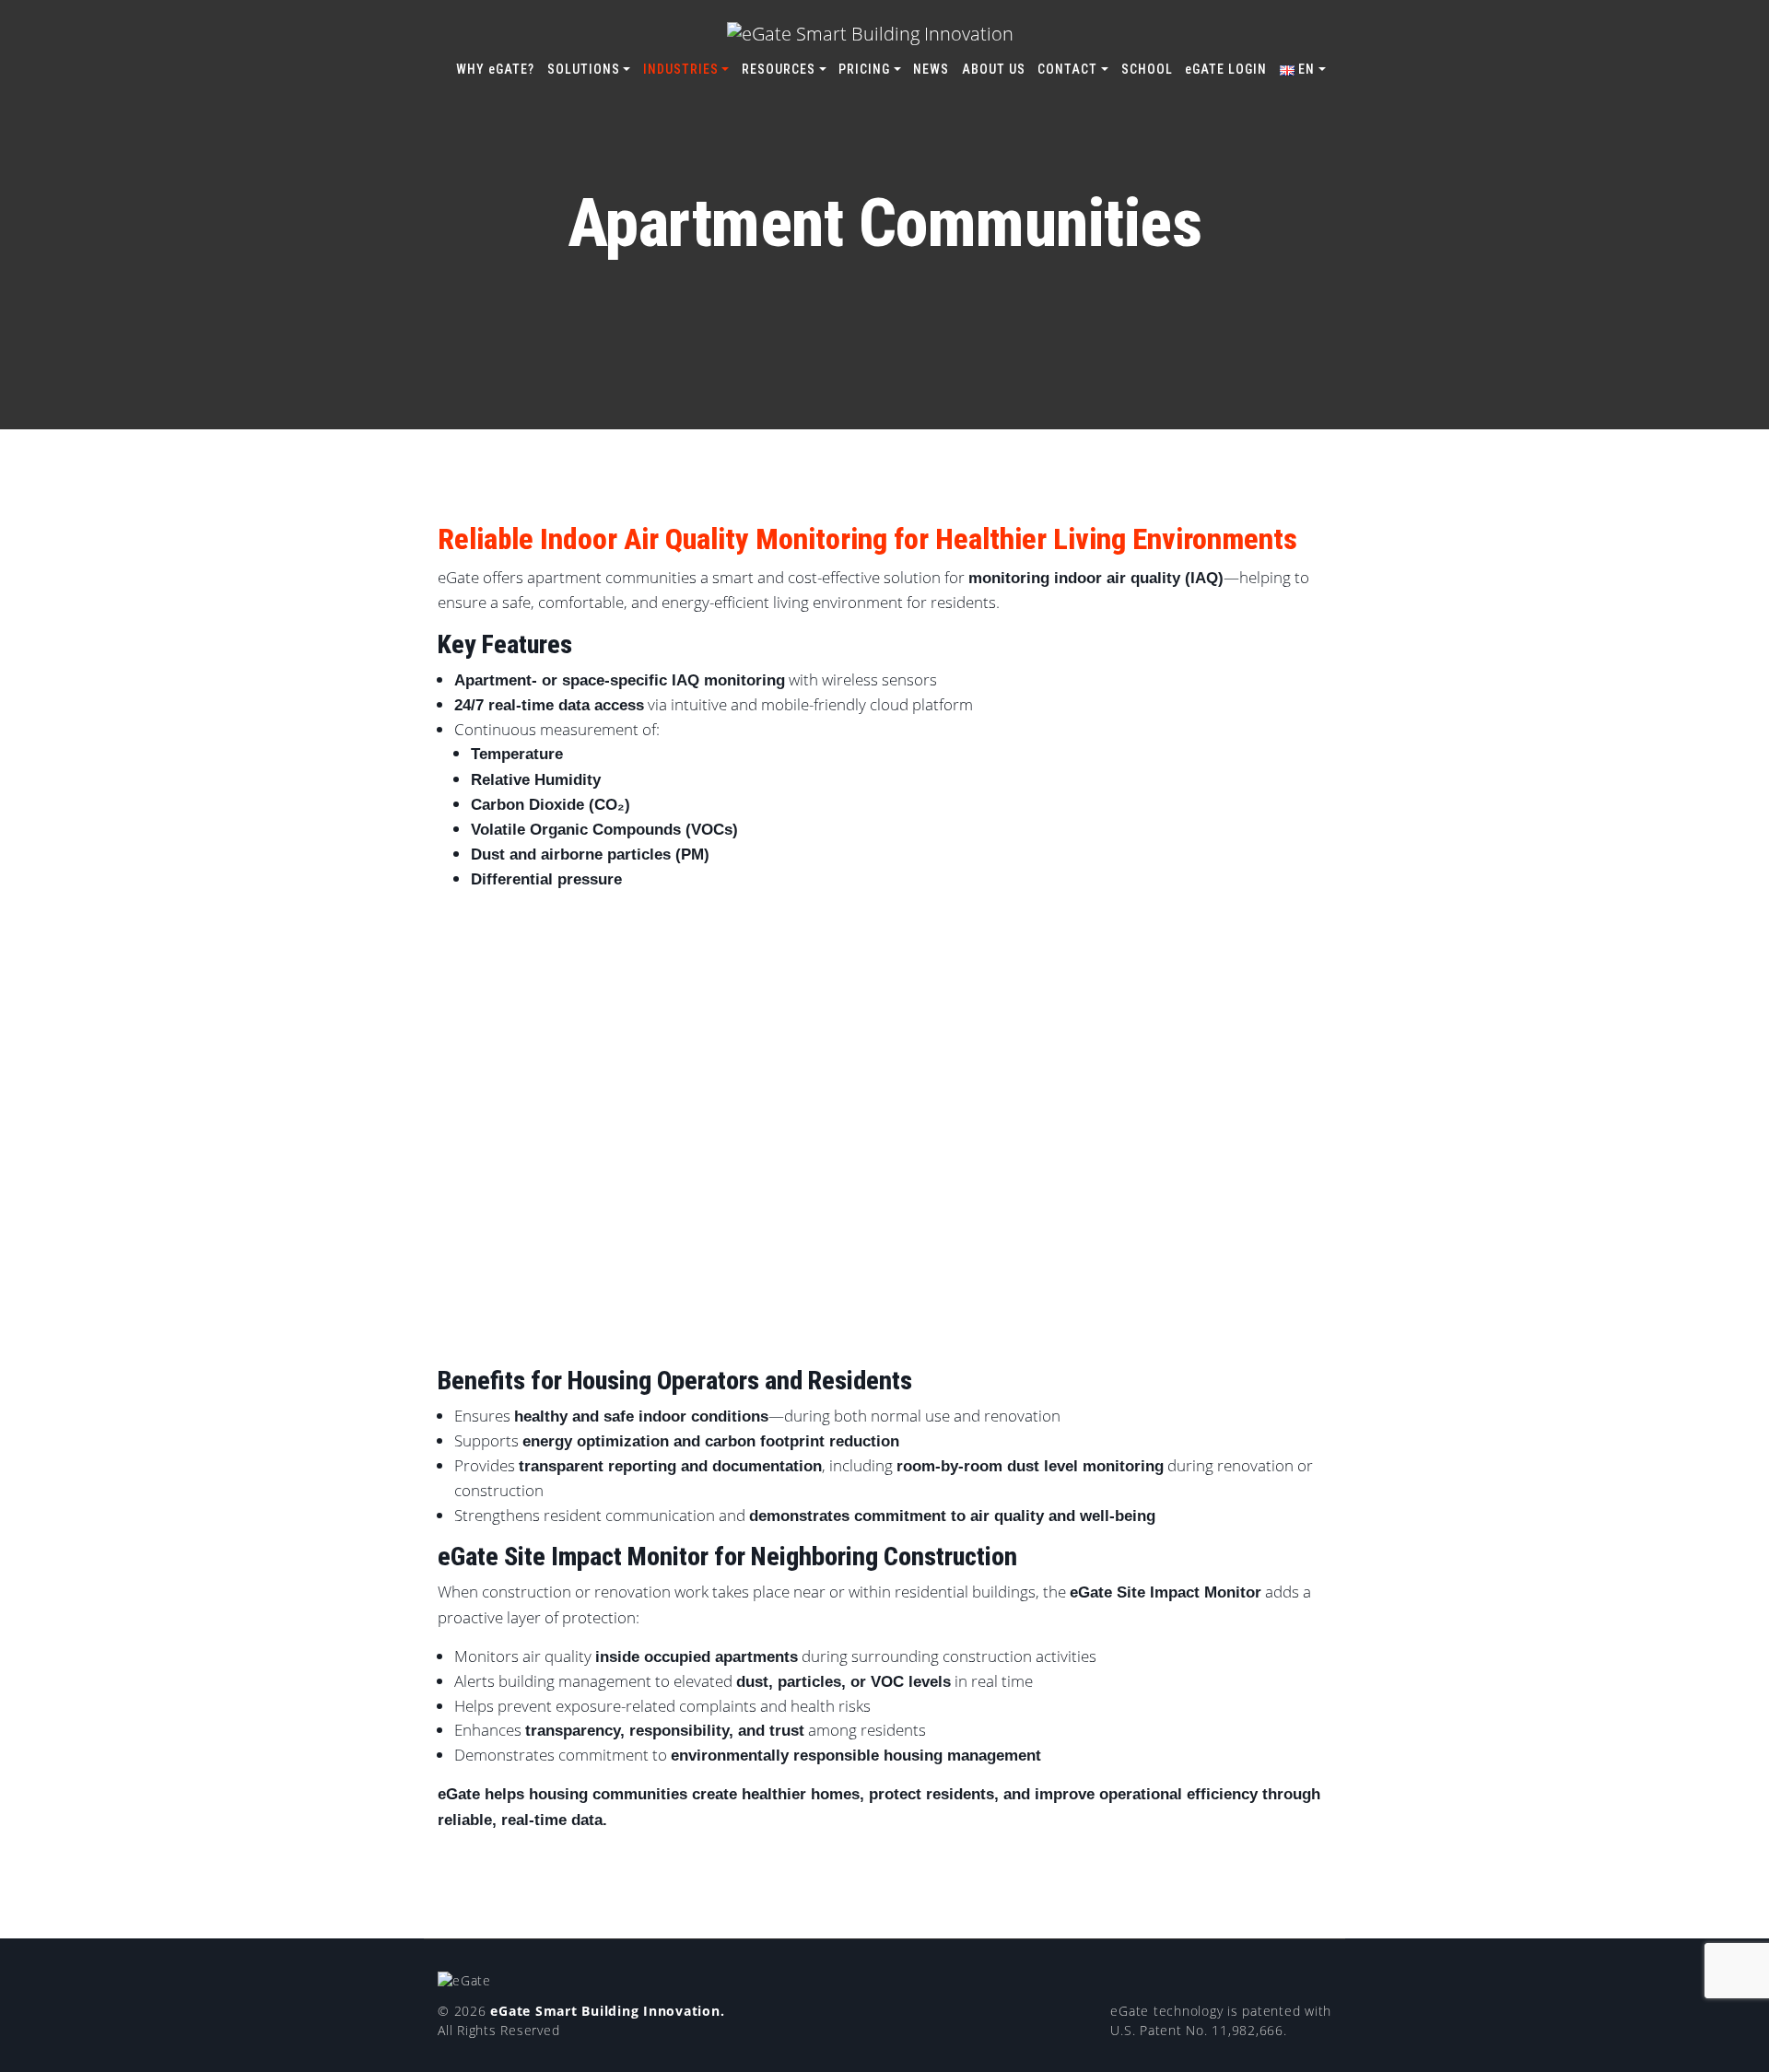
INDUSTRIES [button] (681, 69)
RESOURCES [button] (779, 69)
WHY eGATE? (495, 69)
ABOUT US (994, 69)
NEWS (931, 69)
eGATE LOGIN (1226, 69)
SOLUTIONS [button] (584, 69)
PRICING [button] (864, 69)
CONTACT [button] (1067, 69)
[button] (1303, 70)
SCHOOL (1147, 69)
